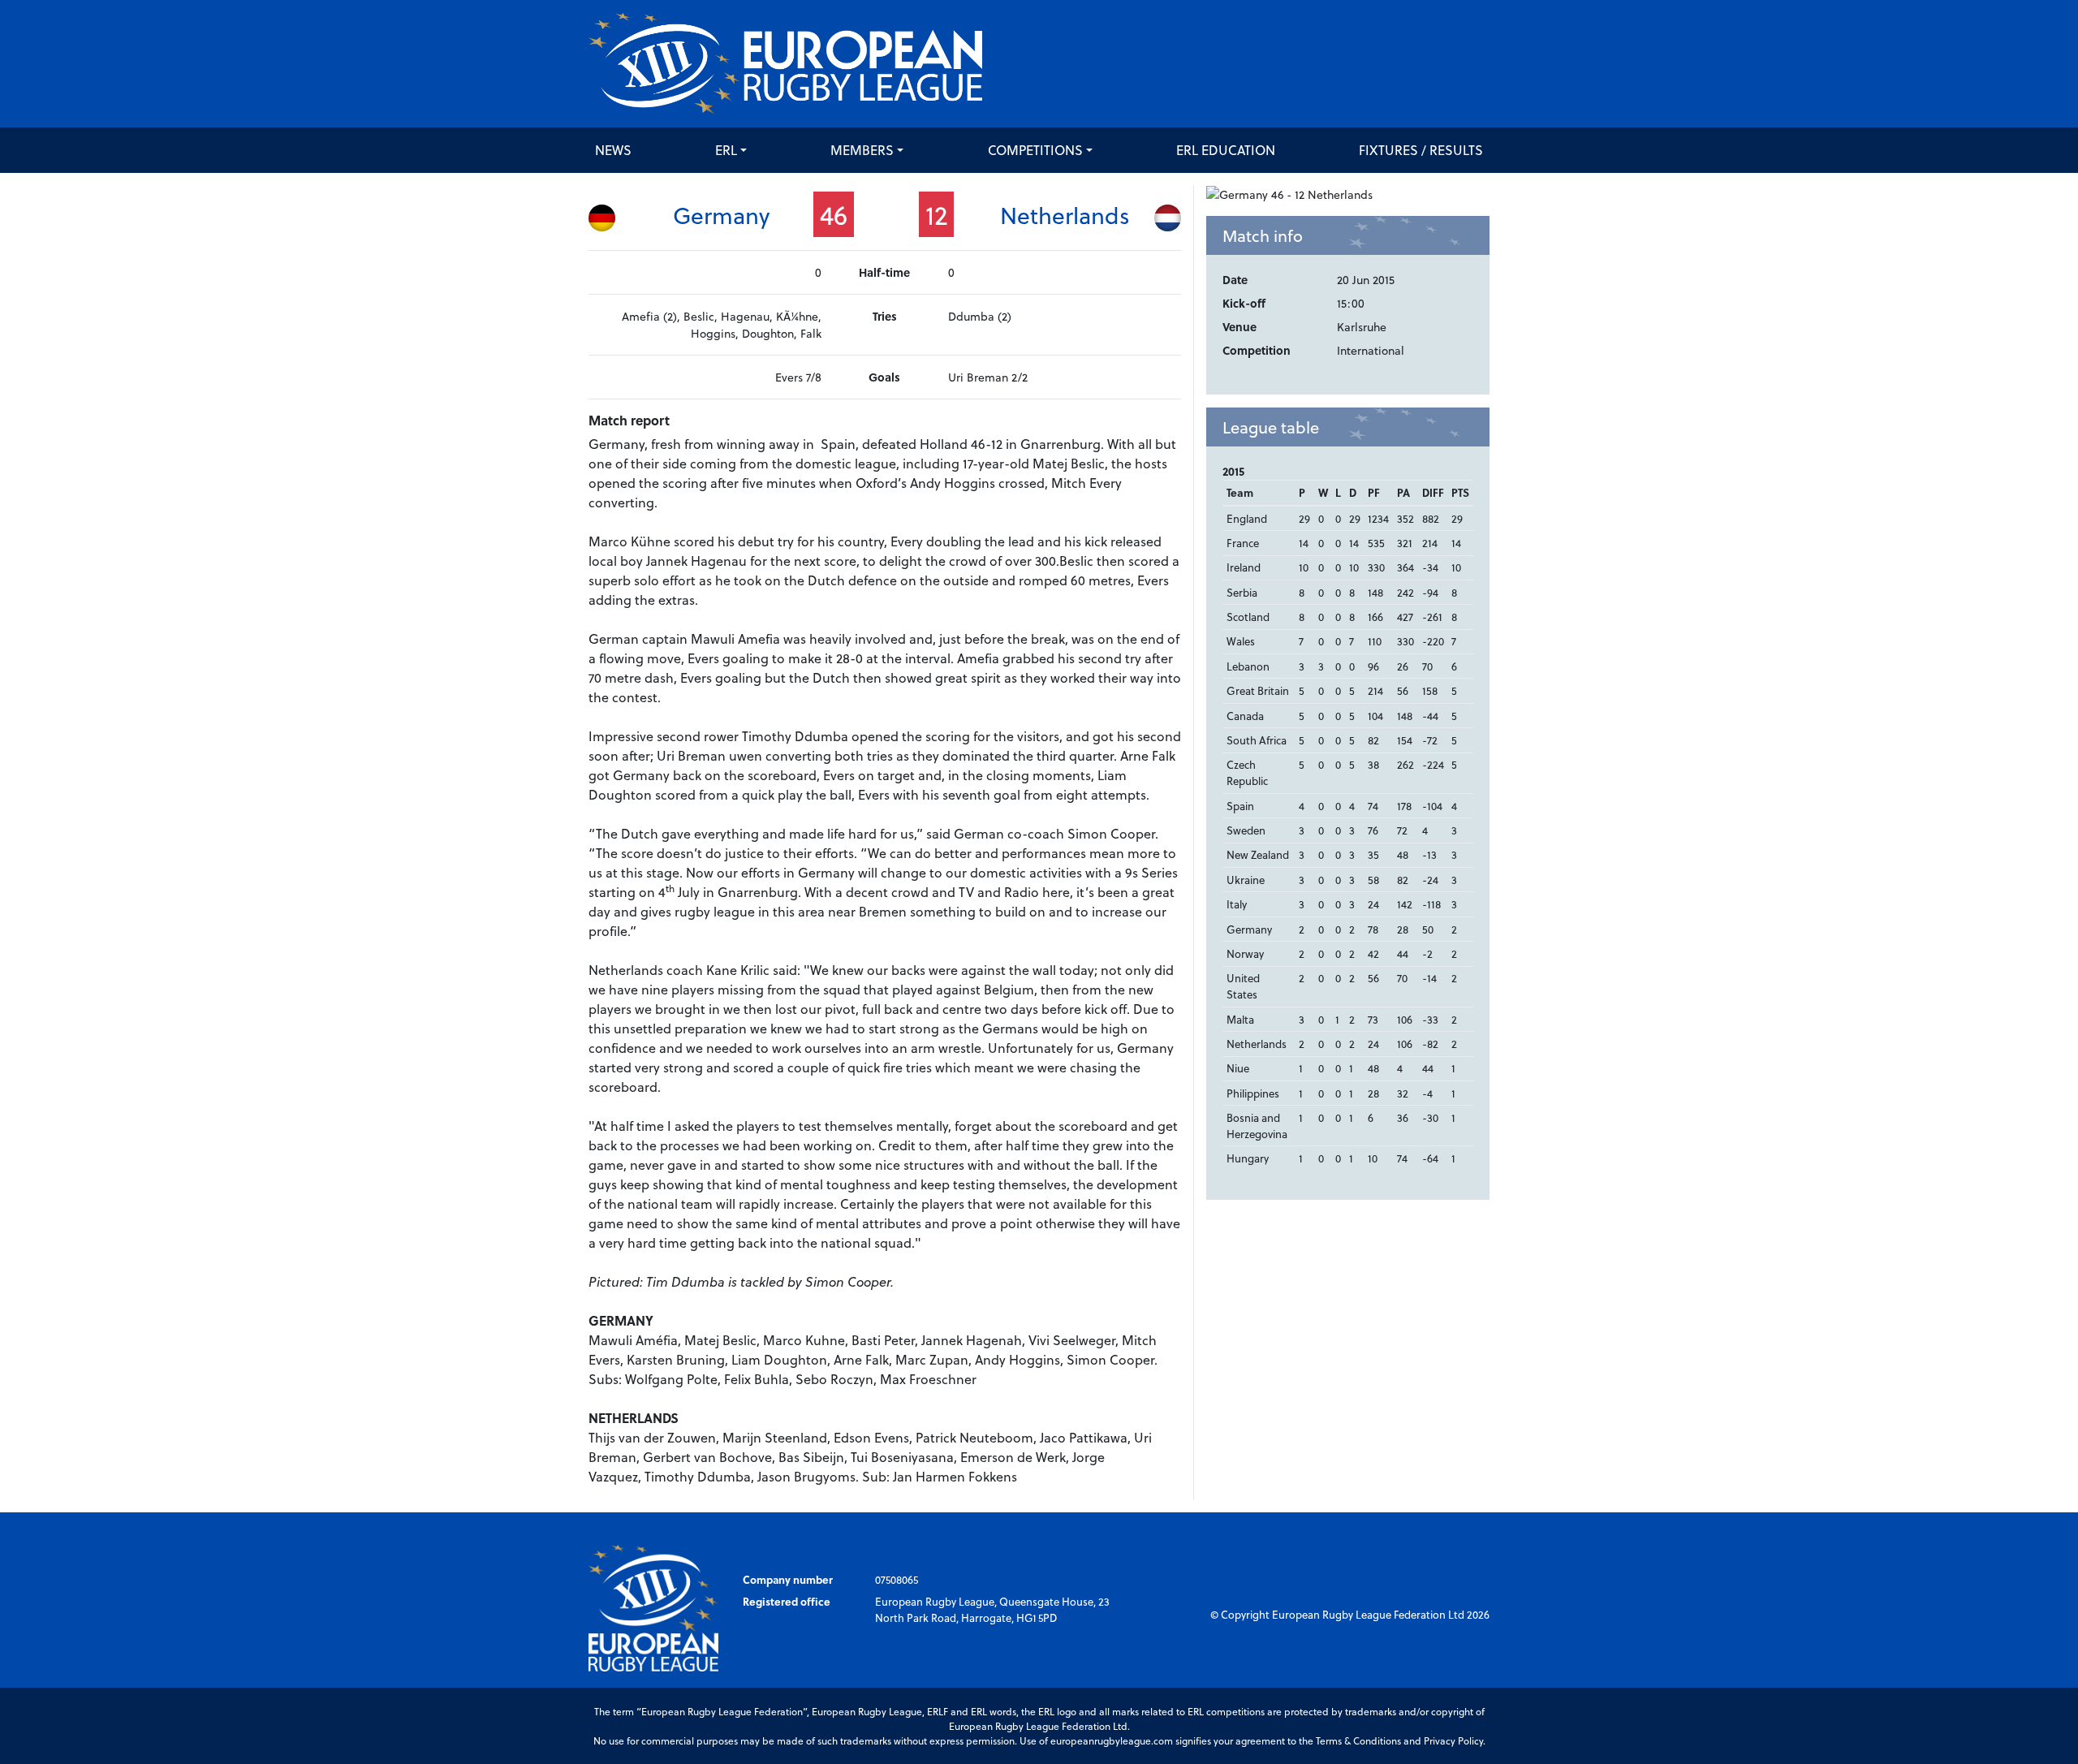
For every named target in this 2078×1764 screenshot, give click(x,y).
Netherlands (1065, 215)
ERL (726, 150)
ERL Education (1226, 150)
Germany (721, 215)
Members (862, 150)
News (613, 150)
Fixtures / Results (1421, 150)
